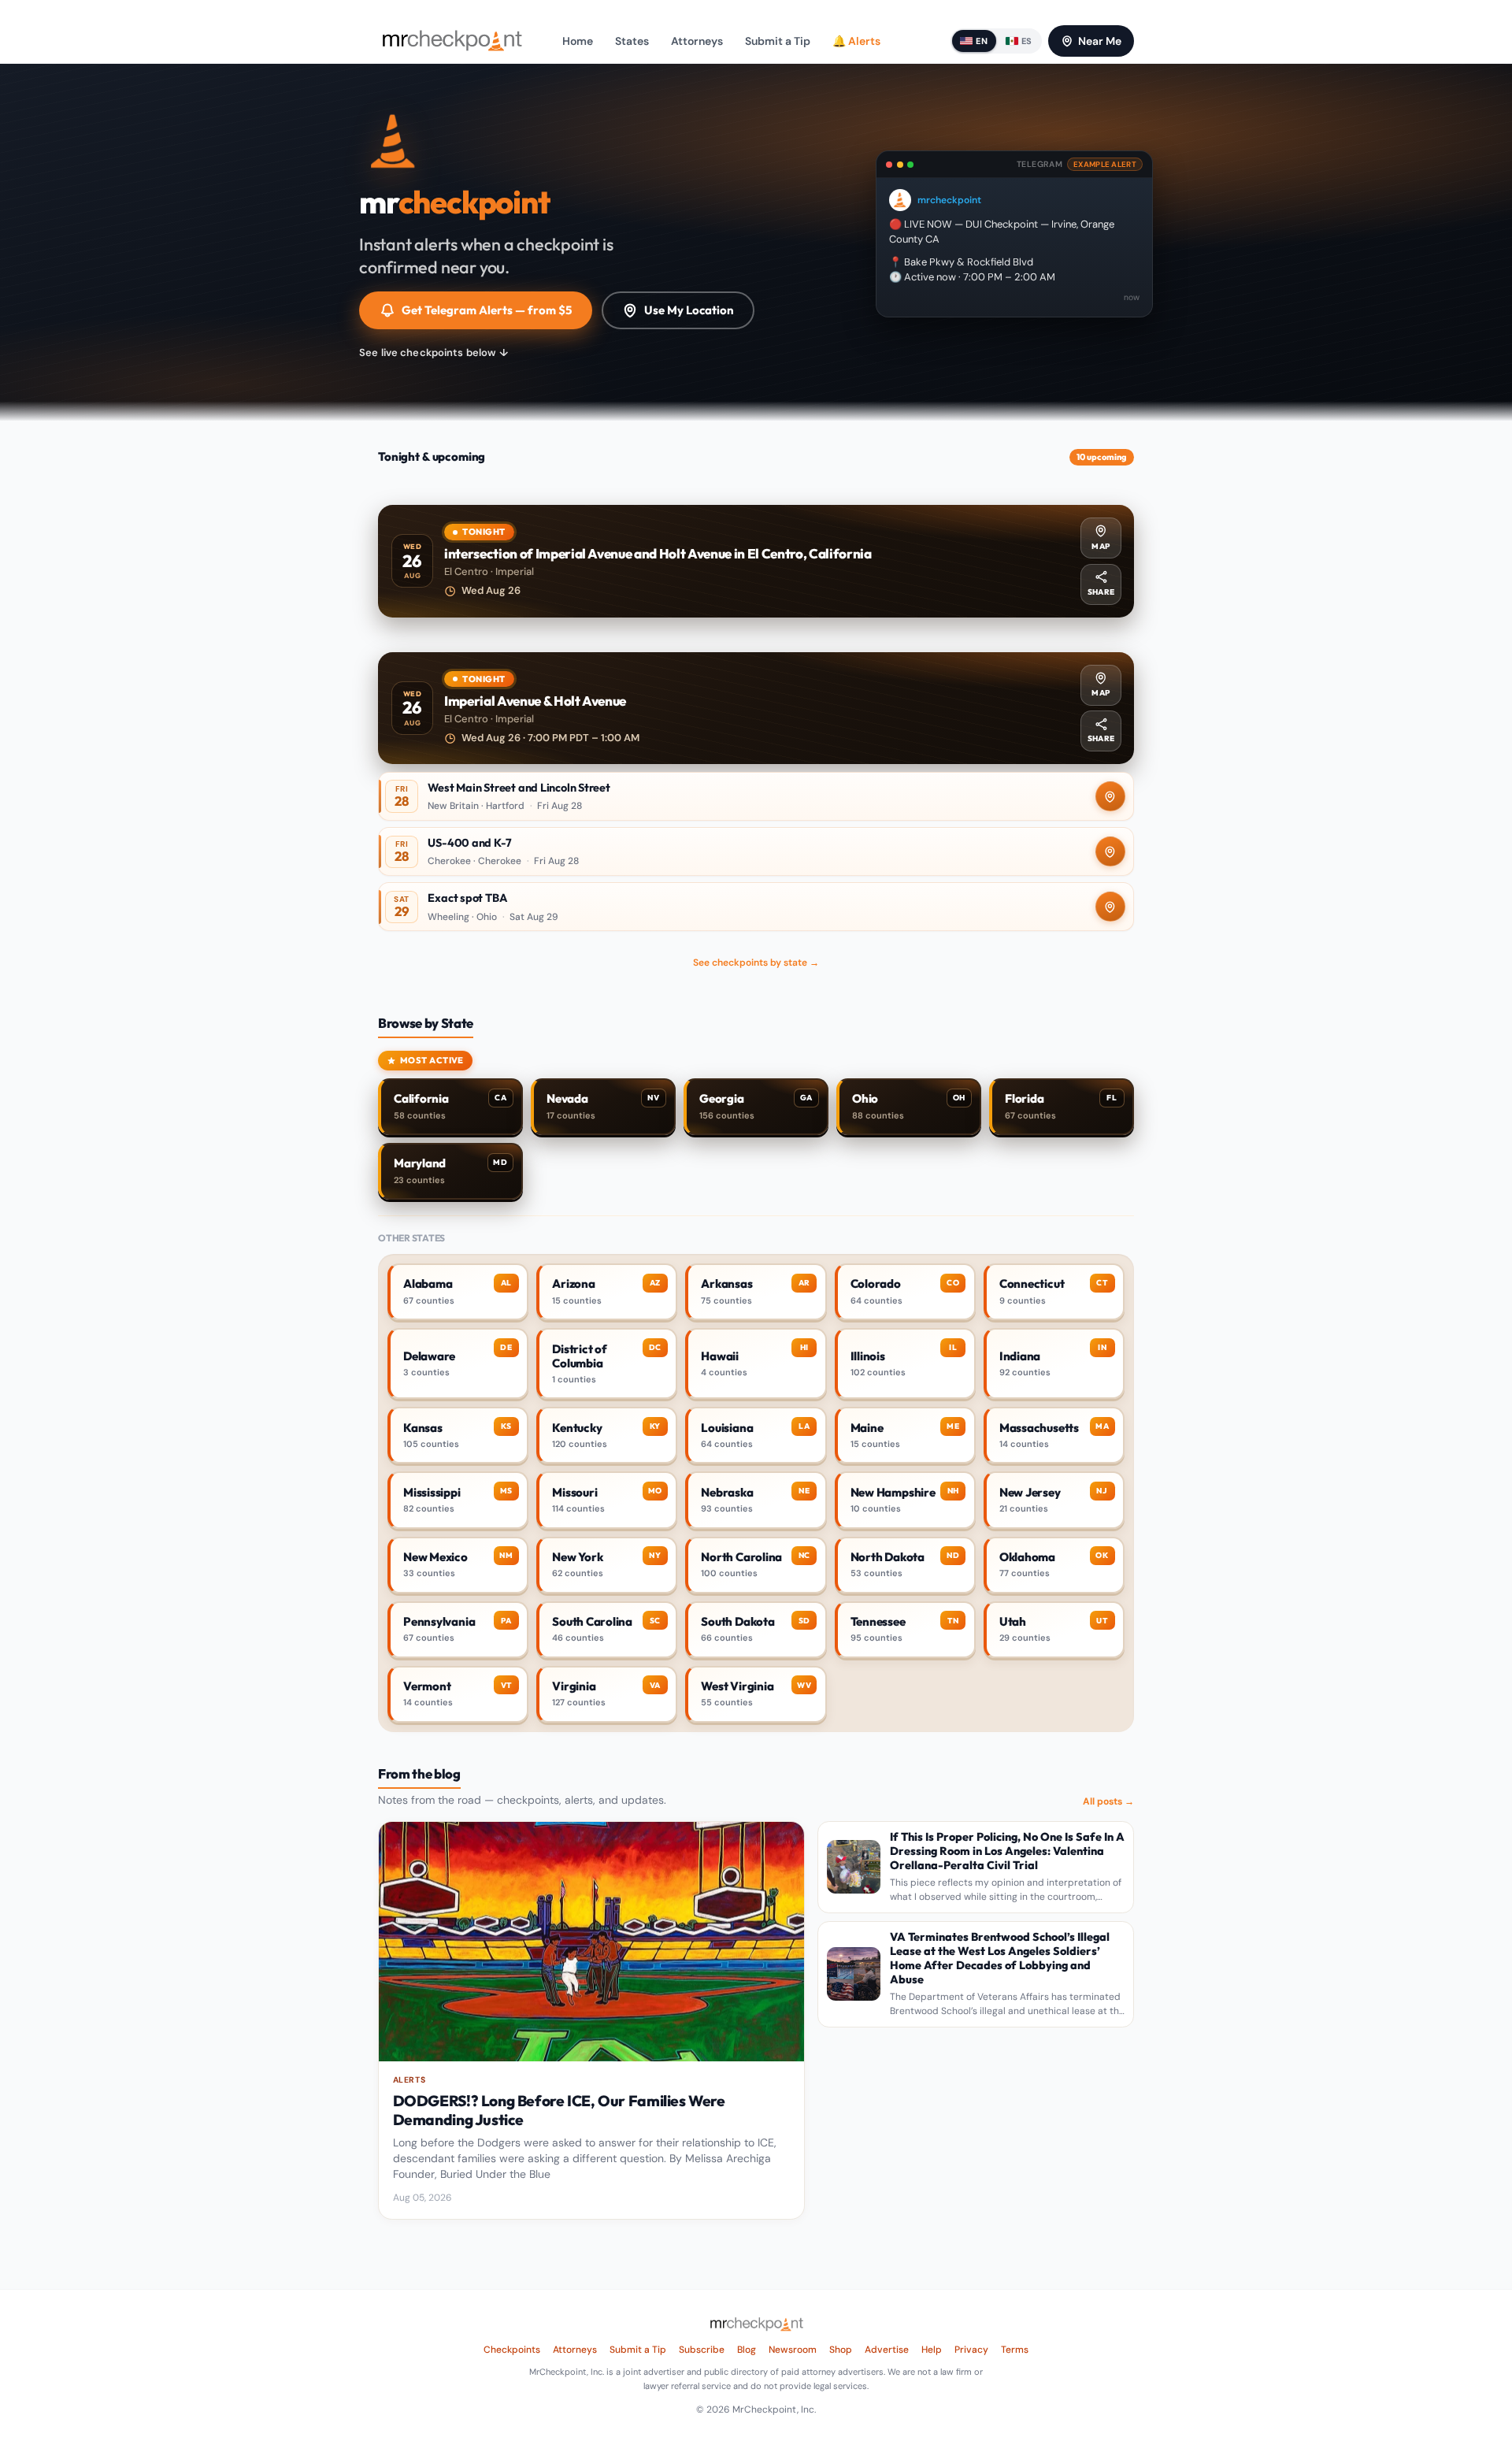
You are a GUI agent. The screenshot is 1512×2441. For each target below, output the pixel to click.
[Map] (1110, 796)
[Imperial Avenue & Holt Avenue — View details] (756, 709)
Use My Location (689, 310)
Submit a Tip (778, 41)
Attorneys (697, 41)
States (632, 41)
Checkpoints (512, 2350)
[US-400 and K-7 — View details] (756, 851)
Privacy (971, 2350)
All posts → (1108, 1801)
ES (1027, 41)
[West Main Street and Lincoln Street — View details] (756, 796)
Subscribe (702, 2350)
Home (578, 41)
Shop (841, 2350)
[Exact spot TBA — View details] (756, 907)
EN (982, 41)
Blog (747, 2350)
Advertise (887, 2350)
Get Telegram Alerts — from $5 (487, 310)
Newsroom (793, 2350)
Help (932, 2350)
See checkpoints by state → (756, 963)
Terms (1015, 2350)
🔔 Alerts (856, 41)
